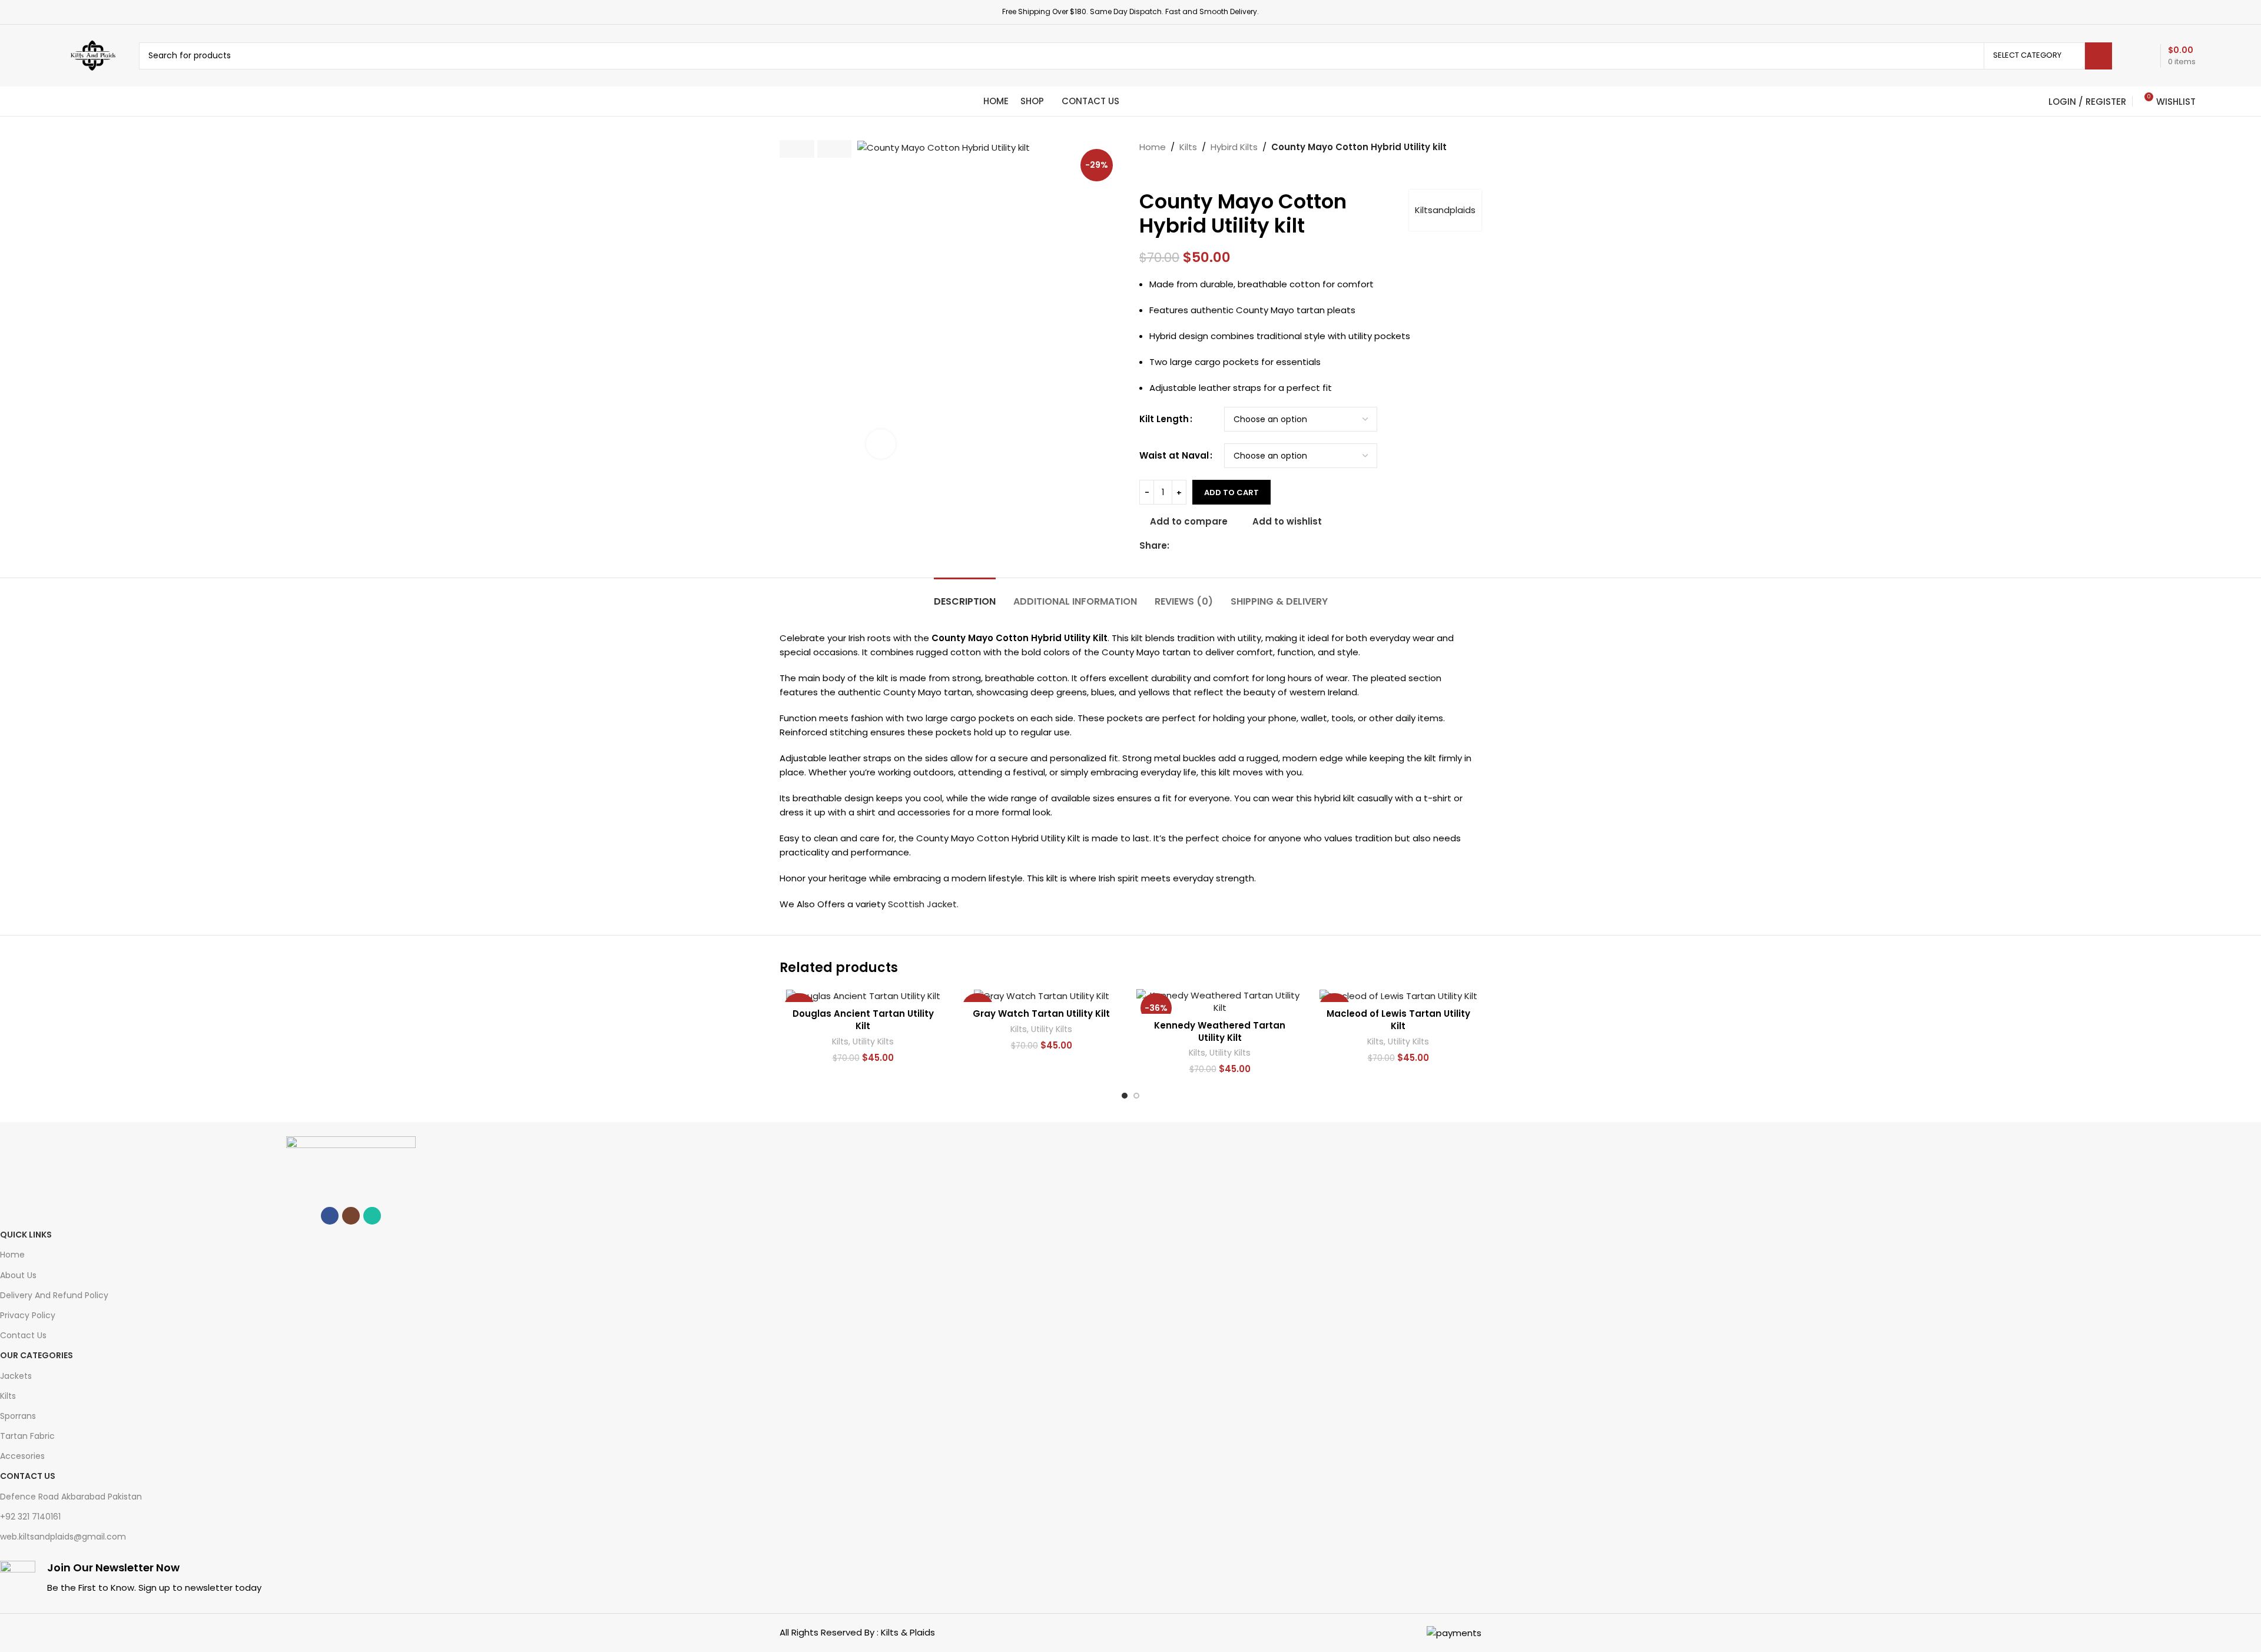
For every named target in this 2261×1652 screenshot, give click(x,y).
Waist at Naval (1174, 455)
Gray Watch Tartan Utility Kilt (1041, 1014)
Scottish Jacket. (923, 904)
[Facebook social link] (1176, 546)
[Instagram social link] (351, 1216)
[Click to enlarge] (881, 444)
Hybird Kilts (1234, 147)
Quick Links (26, 1235)
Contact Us (23, 1335)
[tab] (965, 596)
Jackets (16, 1376)
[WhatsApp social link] (372, 1216)
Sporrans (18, 1416)
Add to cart (1231, 492)
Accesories (22, 1456)
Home (1153, 147)
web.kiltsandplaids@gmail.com (63, 1537)
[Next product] (1169, 172)
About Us (18, 1275)
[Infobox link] (351, 1580)
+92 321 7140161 (30, 1517)
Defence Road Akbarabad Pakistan (71, 1497)
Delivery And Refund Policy (54, 1295)
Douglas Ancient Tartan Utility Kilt (863, 1020)
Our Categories (37, 1355)
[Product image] (863, 996)
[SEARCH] (2098, 56)
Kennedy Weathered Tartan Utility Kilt (1220, 1031)
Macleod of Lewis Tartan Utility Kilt (1398, 1020)
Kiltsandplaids (1445, 210)
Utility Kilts (873, 1042)
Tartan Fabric (27, 1436)
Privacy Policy (28, 1315)
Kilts (1188, 147)
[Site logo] (93, 55)
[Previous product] (1145, 172)
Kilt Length (1164, 419)
